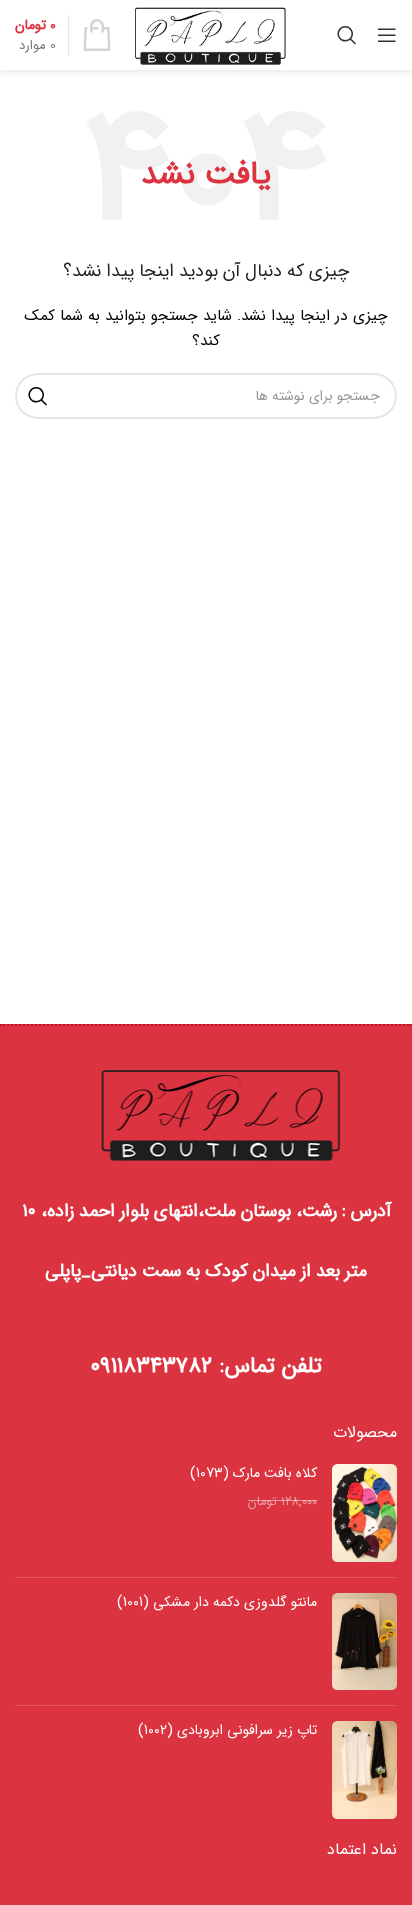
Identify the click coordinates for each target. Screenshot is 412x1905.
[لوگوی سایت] (210, 34)
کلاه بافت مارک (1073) (253, 1474)
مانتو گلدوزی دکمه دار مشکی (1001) (217, 1603)
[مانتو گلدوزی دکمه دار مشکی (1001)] (364, 1641)
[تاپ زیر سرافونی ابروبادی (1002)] (364, 1769)
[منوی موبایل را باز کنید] (387, 35)
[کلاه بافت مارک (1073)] (364, 1512)
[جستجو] (347, 35)
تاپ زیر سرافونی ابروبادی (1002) (227, 1731)
